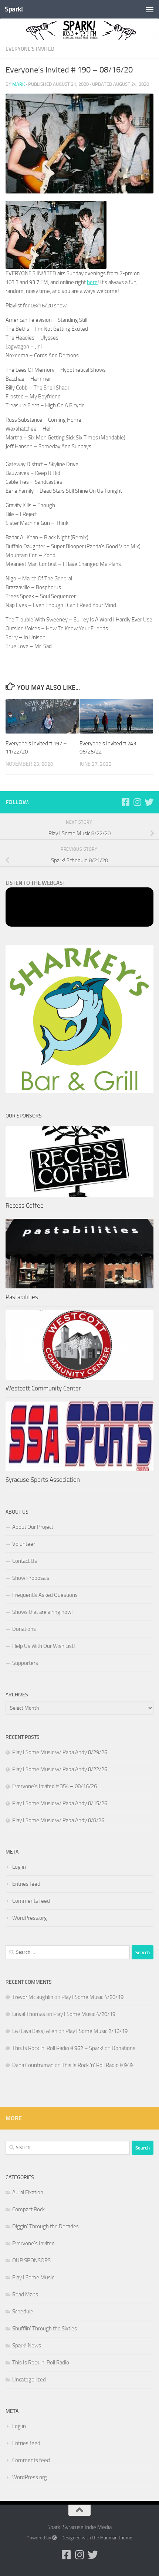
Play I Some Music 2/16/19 (97, 2031)
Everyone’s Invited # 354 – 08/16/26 (55, 1786)
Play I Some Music (33, 2277)
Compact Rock (28, 2209)
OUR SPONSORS (31, 2260)
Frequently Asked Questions (45, 1595)
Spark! (14, 9)
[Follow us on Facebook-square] (125, 802)
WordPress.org (30, 1918)
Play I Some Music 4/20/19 (92, 1997)
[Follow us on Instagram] (137, 802)
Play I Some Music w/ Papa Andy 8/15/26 (60, 1803)
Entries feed (26, 1884)
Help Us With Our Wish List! (44, 1646)
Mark (18, 84)
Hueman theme (116, 2538)
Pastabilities (22, 1297)
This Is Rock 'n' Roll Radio (41, 2363)
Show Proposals (31, 1578)
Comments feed (31, 1901)
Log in (19, 1867)
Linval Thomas (29, 2014)
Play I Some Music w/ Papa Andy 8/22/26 (60, 1769)
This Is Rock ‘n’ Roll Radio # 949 (97, 2065)
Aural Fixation (28, 2192)
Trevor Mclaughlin (33, 1997)
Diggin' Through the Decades (45, 2226)
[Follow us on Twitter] (149, 802)
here (92, 282)
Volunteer (24, 1544)
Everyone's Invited (30, 49)
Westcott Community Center (43, 1388)
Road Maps (25, 2295)
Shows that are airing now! (43, 1612)
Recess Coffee (25, 1206)
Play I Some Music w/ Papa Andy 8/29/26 (60, 1752)
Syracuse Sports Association (43, 1480)
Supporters (25, 1663)
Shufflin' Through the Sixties (45, 2329)
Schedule (23, 2312)
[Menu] (150, 9)
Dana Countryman (33, 2065)
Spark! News (27, 2346)
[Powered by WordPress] (55, 2538)
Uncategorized (29, 2380)
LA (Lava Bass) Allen (35, 2031)
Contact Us (25, 1561)
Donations (24, 1629)
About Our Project (33, 1527)
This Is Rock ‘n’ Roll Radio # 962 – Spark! (58, 2048)
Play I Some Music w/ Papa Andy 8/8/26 (58, 1820)
